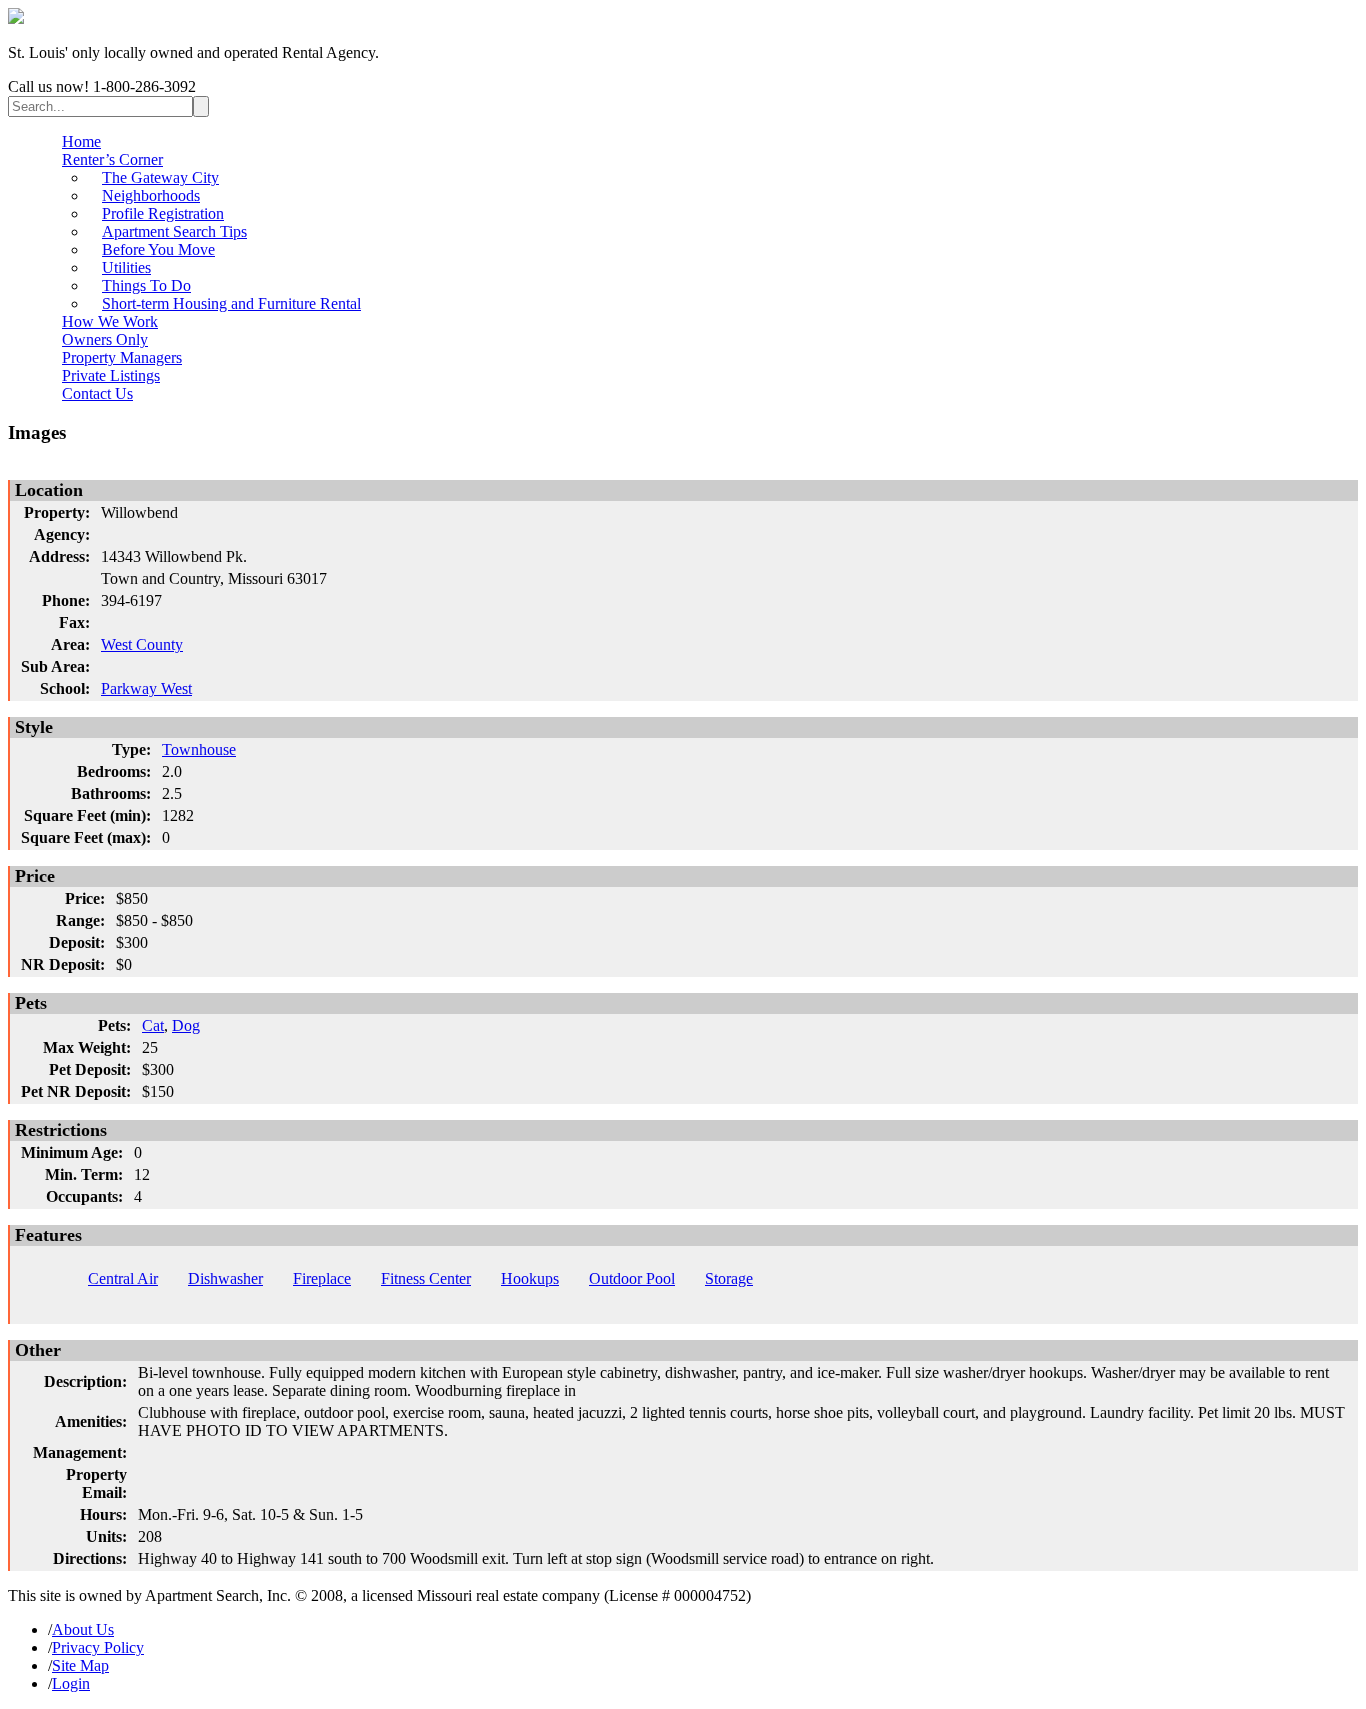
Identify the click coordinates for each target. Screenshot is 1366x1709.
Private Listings (111, 375)
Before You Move (158, 249)
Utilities (126, 267)
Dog (186, 1025)
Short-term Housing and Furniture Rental (231, 303)
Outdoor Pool (632, 1278)
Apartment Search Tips (174, 231)
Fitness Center (426, 1278)
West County (142, 644)
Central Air (123, 1278)
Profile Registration (163, 213)
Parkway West (146, 688)
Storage (729, 1278)
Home (81, 141)
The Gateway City (160, 177)
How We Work (110, 321)
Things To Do (146, 285)
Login (71, 1683)
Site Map (80, 1665)
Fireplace (322, 1278)
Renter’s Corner (112, 159)
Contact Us (97, 393)
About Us (83, 1629)
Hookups (530, 1278)
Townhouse (199, 749)
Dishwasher (225, 1278)
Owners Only (105, 339)
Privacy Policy (98, 1647)
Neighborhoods (151, 195)
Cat (153, 1025)
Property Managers (122, 357)
